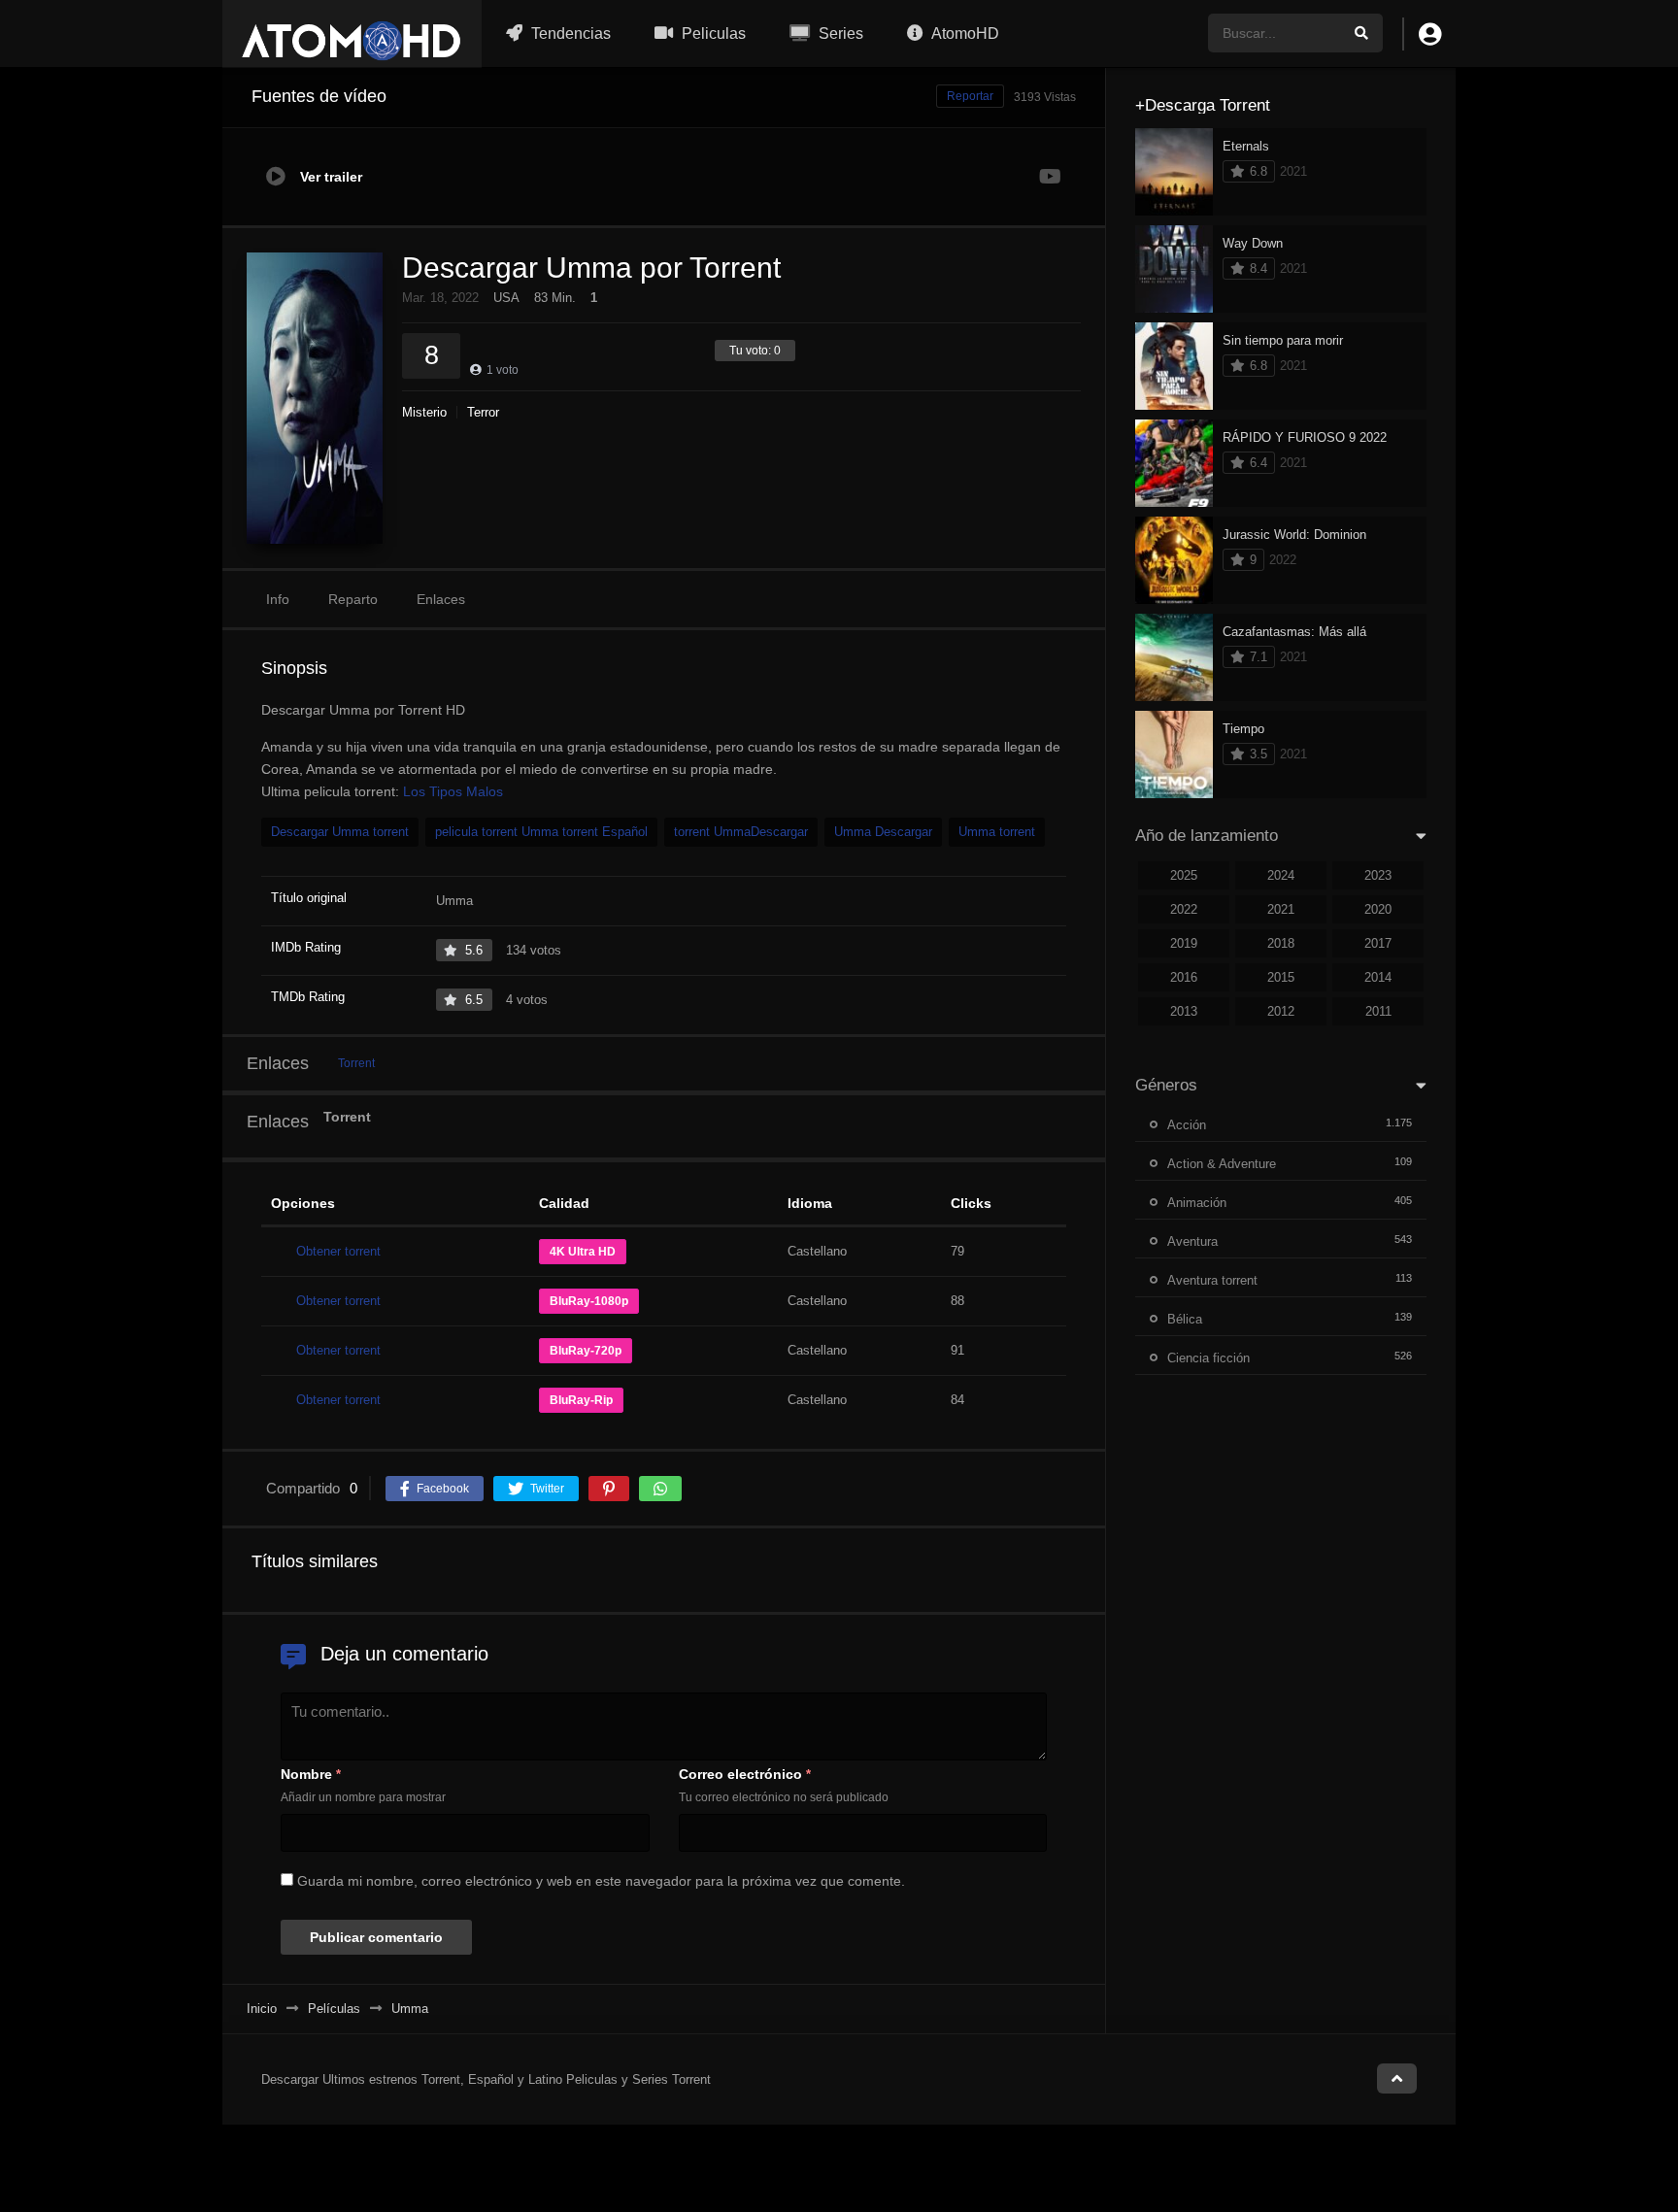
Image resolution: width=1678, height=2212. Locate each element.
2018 (1281, 943)
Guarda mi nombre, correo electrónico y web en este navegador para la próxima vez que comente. (601, 1881)
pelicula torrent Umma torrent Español (541, 832)
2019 (1184, 943)
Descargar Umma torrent (340, 832)
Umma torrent (997, 832)
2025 (1184, 875)
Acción (1187, 1125)
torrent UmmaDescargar (741, 832)
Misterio (424, 412)
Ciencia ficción (1208, 1358)
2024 (1281, 875)
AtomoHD (964, 34)
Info (278, 599)
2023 (1378, 875)
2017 (1378, 943)
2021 (1281, 909)
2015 (1281, 977)
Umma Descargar (883, 832)
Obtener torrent (338, 1251)
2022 (1184, 909)
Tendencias (569, 34)
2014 (1378, 977)
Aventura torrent (1212, 1280)
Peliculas (712, 34)
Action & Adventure (1222, 1164)
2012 (1281, 1011)
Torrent (356, 1063)
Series (839, 34)
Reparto (353, 599)
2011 (1378, 1011)
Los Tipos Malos (453, 791)
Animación (1197, 1203)
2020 (1378, 909)
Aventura (1192, 1241)
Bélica (1185, 1319)
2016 (1184, 977)
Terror (483, 412)
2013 (1184, 1011)
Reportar (970, 96)
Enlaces (441, 599)
